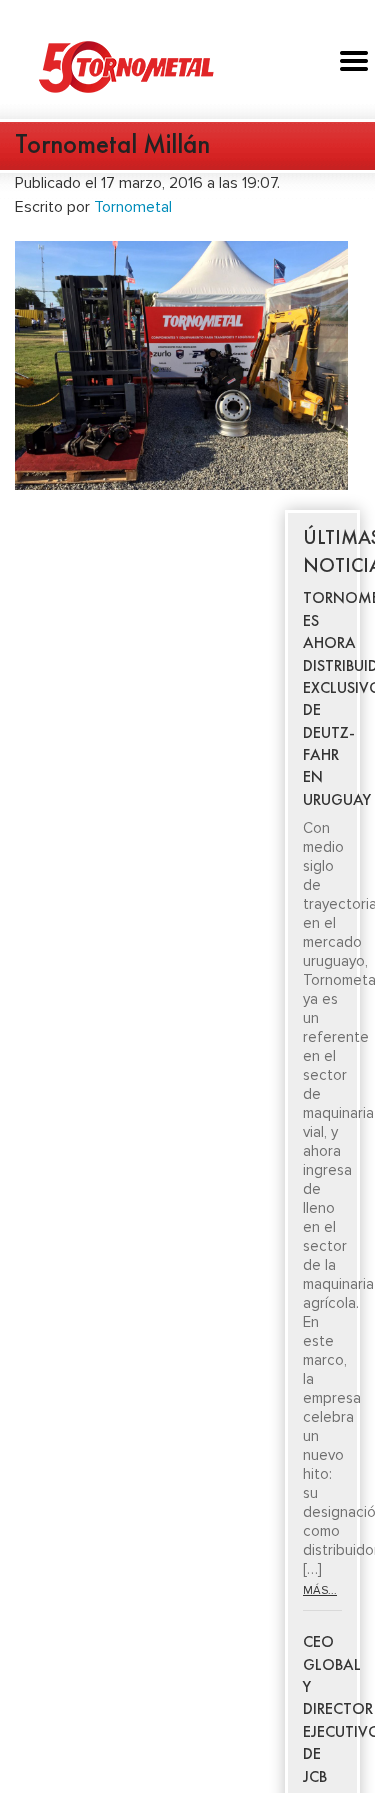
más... (320, 1590)
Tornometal (133, 207)
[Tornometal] (187, 66)
